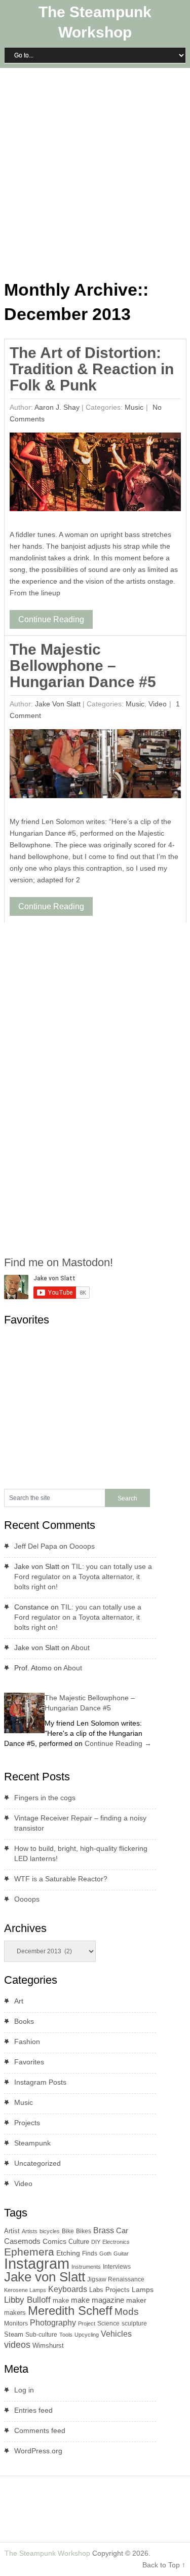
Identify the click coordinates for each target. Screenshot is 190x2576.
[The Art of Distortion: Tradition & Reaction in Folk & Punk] (95, 474)
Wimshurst (48, 2346)
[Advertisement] (95, 172)
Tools (66, 2335)
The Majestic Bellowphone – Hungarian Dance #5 (83, 666)
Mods (127, 2312)
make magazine (98, 2300)
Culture (79, 2242)
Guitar (121, 2253)
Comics (54, 2242)
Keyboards (68, 2289)
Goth (105, 2253)
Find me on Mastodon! (59, 1262)
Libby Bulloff (27, 2300)
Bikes (84, 2231)
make (61, 2300)
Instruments (86, 2267)
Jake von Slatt (58, 704)
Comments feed (40, 2430)
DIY (96, 2242)
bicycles (50, 2231)
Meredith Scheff (70, 2311)
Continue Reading (51, 619)
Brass (104, 2230)
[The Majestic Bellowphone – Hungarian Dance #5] (95, 766)
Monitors (16, 2323)
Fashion (27, 2042)
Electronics (116, 2242)
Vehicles (116, 2334)
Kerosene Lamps (25, 2290)
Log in (24, 2390)
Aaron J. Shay (57, 407)
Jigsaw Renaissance (116, 2279)
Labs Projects (109, 2290)
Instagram (37, 2263)
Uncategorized (37, 2163)
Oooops (82, 1546)
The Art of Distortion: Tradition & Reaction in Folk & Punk (92, 369)
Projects (27, 2123)
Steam (14, 2334)
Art (19, 2001)
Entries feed (33, 2410)
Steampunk (32, 2143)
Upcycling (87, 2335)
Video (158, 704)
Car (122, 2230)
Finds (90, 2253)
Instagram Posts (40, 2082)
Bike (68, 2231)
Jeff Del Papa (36, 1546)
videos (17, 2345)
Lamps (143, 2289)
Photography (53, 2323)
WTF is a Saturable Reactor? (61, 1879)
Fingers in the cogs (45, 1798)
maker (136, 2300)
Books (24, 2021)
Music (134, 407)
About (80, 1648)
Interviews (117, 2267)
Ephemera (29, 2252)
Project (87, 2323)
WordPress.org (38, 2451)
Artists (30, 2231)
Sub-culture (41, 2335)
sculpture (134, 2323)
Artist (12, 2231)
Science (108, 2323)
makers (15, 2313)
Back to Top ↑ (164, 2565)
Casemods (22, 2241)
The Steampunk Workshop (47, 2553)
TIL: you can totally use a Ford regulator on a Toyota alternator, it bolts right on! (83, 1577)
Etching (68, 2253)
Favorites (29, 2062)
